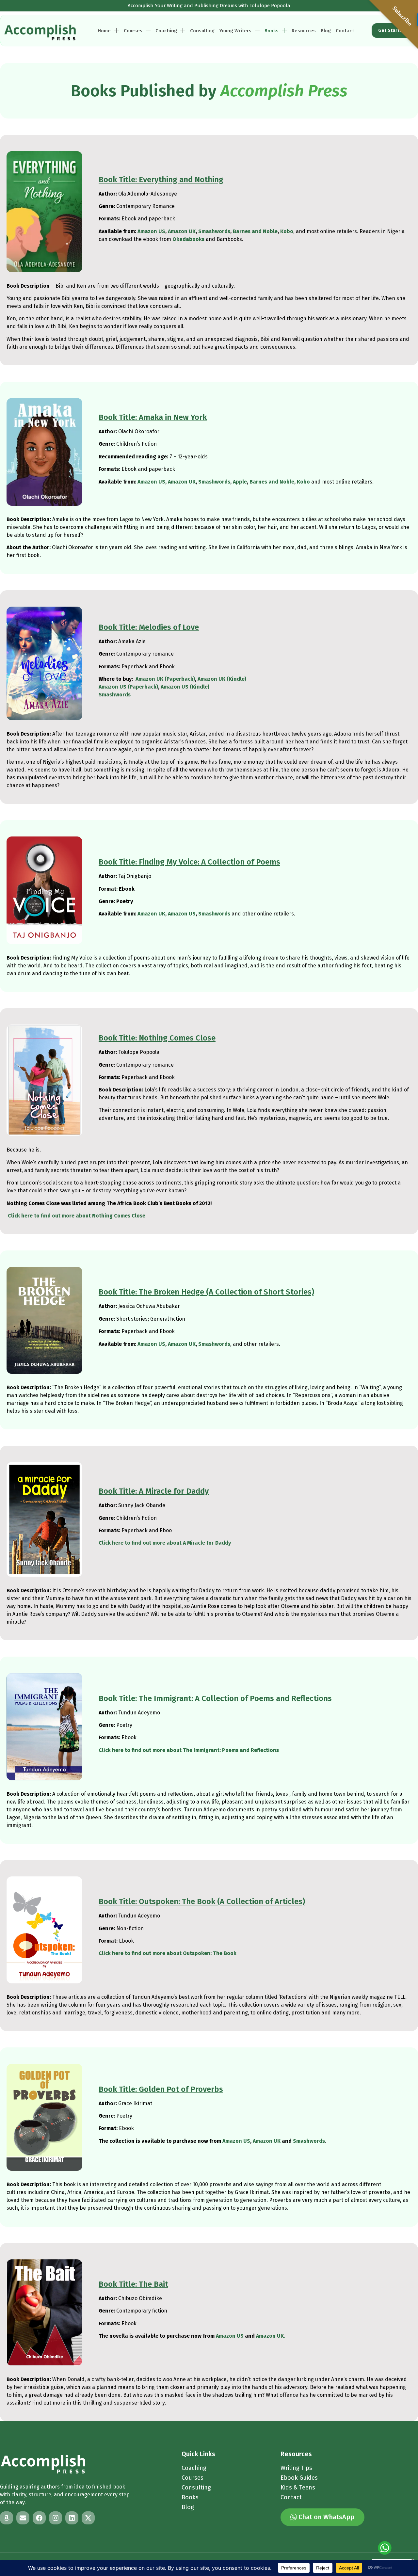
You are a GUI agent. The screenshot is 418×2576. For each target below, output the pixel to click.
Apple (240, 482)
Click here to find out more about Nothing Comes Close (77, 1216)
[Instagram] (56, 2518)
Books (272, 31)
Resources (304, 31)
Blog (326, 31)
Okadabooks (188, 239)
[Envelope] (23, 2518)
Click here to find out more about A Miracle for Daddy (165, 1543)
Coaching (166, 31)
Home (104, 31)
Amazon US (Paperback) (128, 687)
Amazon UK (182, 231)
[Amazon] (7, 2518)
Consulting (202, 31)
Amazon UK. (271, 2336)
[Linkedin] (72, 2518)
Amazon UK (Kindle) (222, 679)
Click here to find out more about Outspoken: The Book (168, 1953)
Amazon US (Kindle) (185, 687)
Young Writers (235, 31)
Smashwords (214, 231)
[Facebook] (39, 2518)
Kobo (287, 231)
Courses (133, 31)
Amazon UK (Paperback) (165, 679)
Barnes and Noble (255, 231)
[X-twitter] (88, 2518)
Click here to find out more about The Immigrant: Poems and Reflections (189, 1750)
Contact (345, 31)
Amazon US (151, 231)
